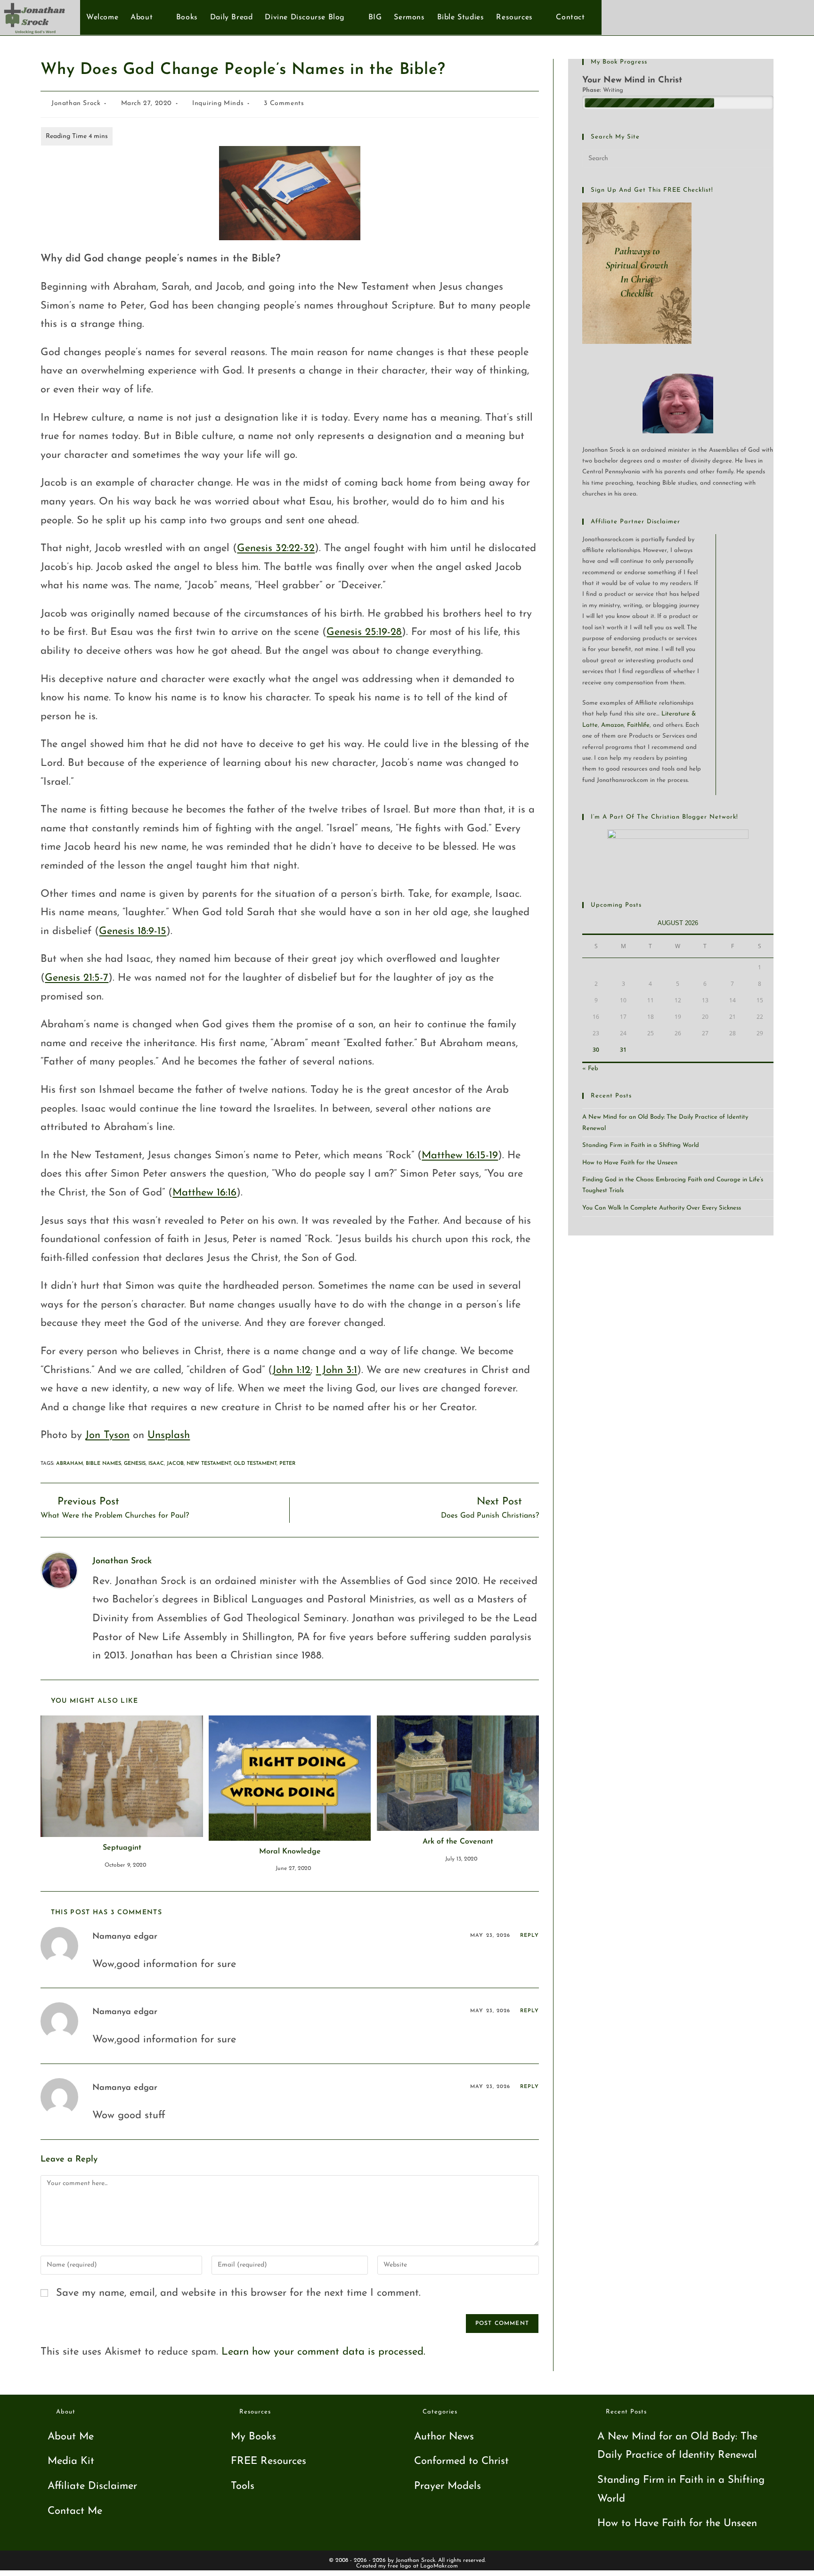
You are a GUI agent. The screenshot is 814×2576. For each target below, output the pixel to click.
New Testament (209, 1464)
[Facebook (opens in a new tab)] (763, 17)
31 (623, 1050)
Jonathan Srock (76, 103)
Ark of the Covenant (458, 1842)
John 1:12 (291, 1370)
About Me (71, 2437)
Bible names (103, 1464)
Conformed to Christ (461, 2461)
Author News (444, 2437)
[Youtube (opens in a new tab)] (779, 17)
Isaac (156, 1464)
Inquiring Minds (218, 103)
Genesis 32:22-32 (276, 549)
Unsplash (169, 1435)
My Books (253, 2437)
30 (596, 1050)
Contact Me (75, 2511)
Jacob (175, 1464)
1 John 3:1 (336, 1370)
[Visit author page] (59, 1570)
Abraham (69, 1464)
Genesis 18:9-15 (133, 931)
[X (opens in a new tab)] (748, 17)
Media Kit (71, 2461)
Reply (530, 1936)
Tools (243, 2486)
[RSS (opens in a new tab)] (794, 17)
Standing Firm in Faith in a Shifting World (641, 1145)
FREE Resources (269, 2461)
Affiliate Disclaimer (92, 2486)
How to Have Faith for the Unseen (630, 1163)
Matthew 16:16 (204, 1193)
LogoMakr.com (439, 2566)
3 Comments (284, 103)
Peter (287, 1464)
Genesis (135, 1464)
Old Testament (255, 1464)
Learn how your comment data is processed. (323, 2352)
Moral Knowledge (290, 1852)
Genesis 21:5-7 (77, 978)
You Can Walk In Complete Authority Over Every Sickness (662, 1208)
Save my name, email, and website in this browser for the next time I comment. (238, 2293)
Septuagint (122, 1848)
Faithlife (638, 725)
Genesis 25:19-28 (364, 632)
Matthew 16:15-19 (460, 1156)
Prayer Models (448, 2486)
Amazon (612, 725)
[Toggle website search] (596, 17)
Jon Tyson (107, 1435)
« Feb (590, 1069)
